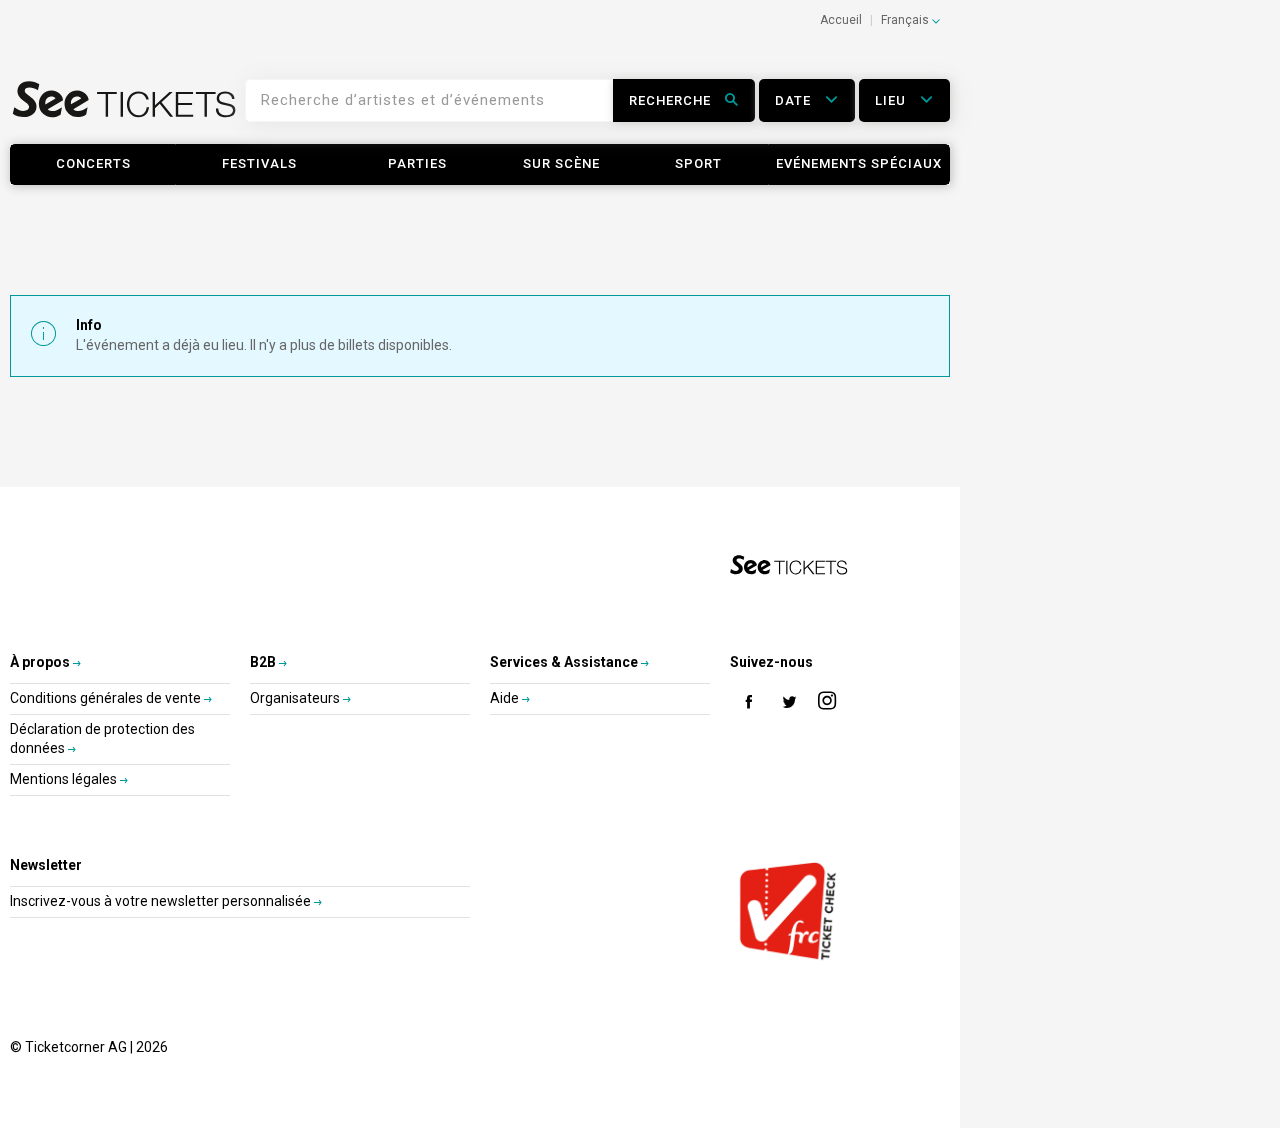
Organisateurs (296, 698)
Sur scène (561, 163)
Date (795, 100)
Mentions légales (65, 779)
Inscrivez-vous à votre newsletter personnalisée (162, 901)
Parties (417, 163)
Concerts (93, 163)
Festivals (259, 163)
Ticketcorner (125, 106)
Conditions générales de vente (107, 698)
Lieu (892, 100)
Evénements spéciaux (859, 163)
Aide (506, 698)
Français (906, 20)
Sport (698, 163)
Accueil (841, 20)
